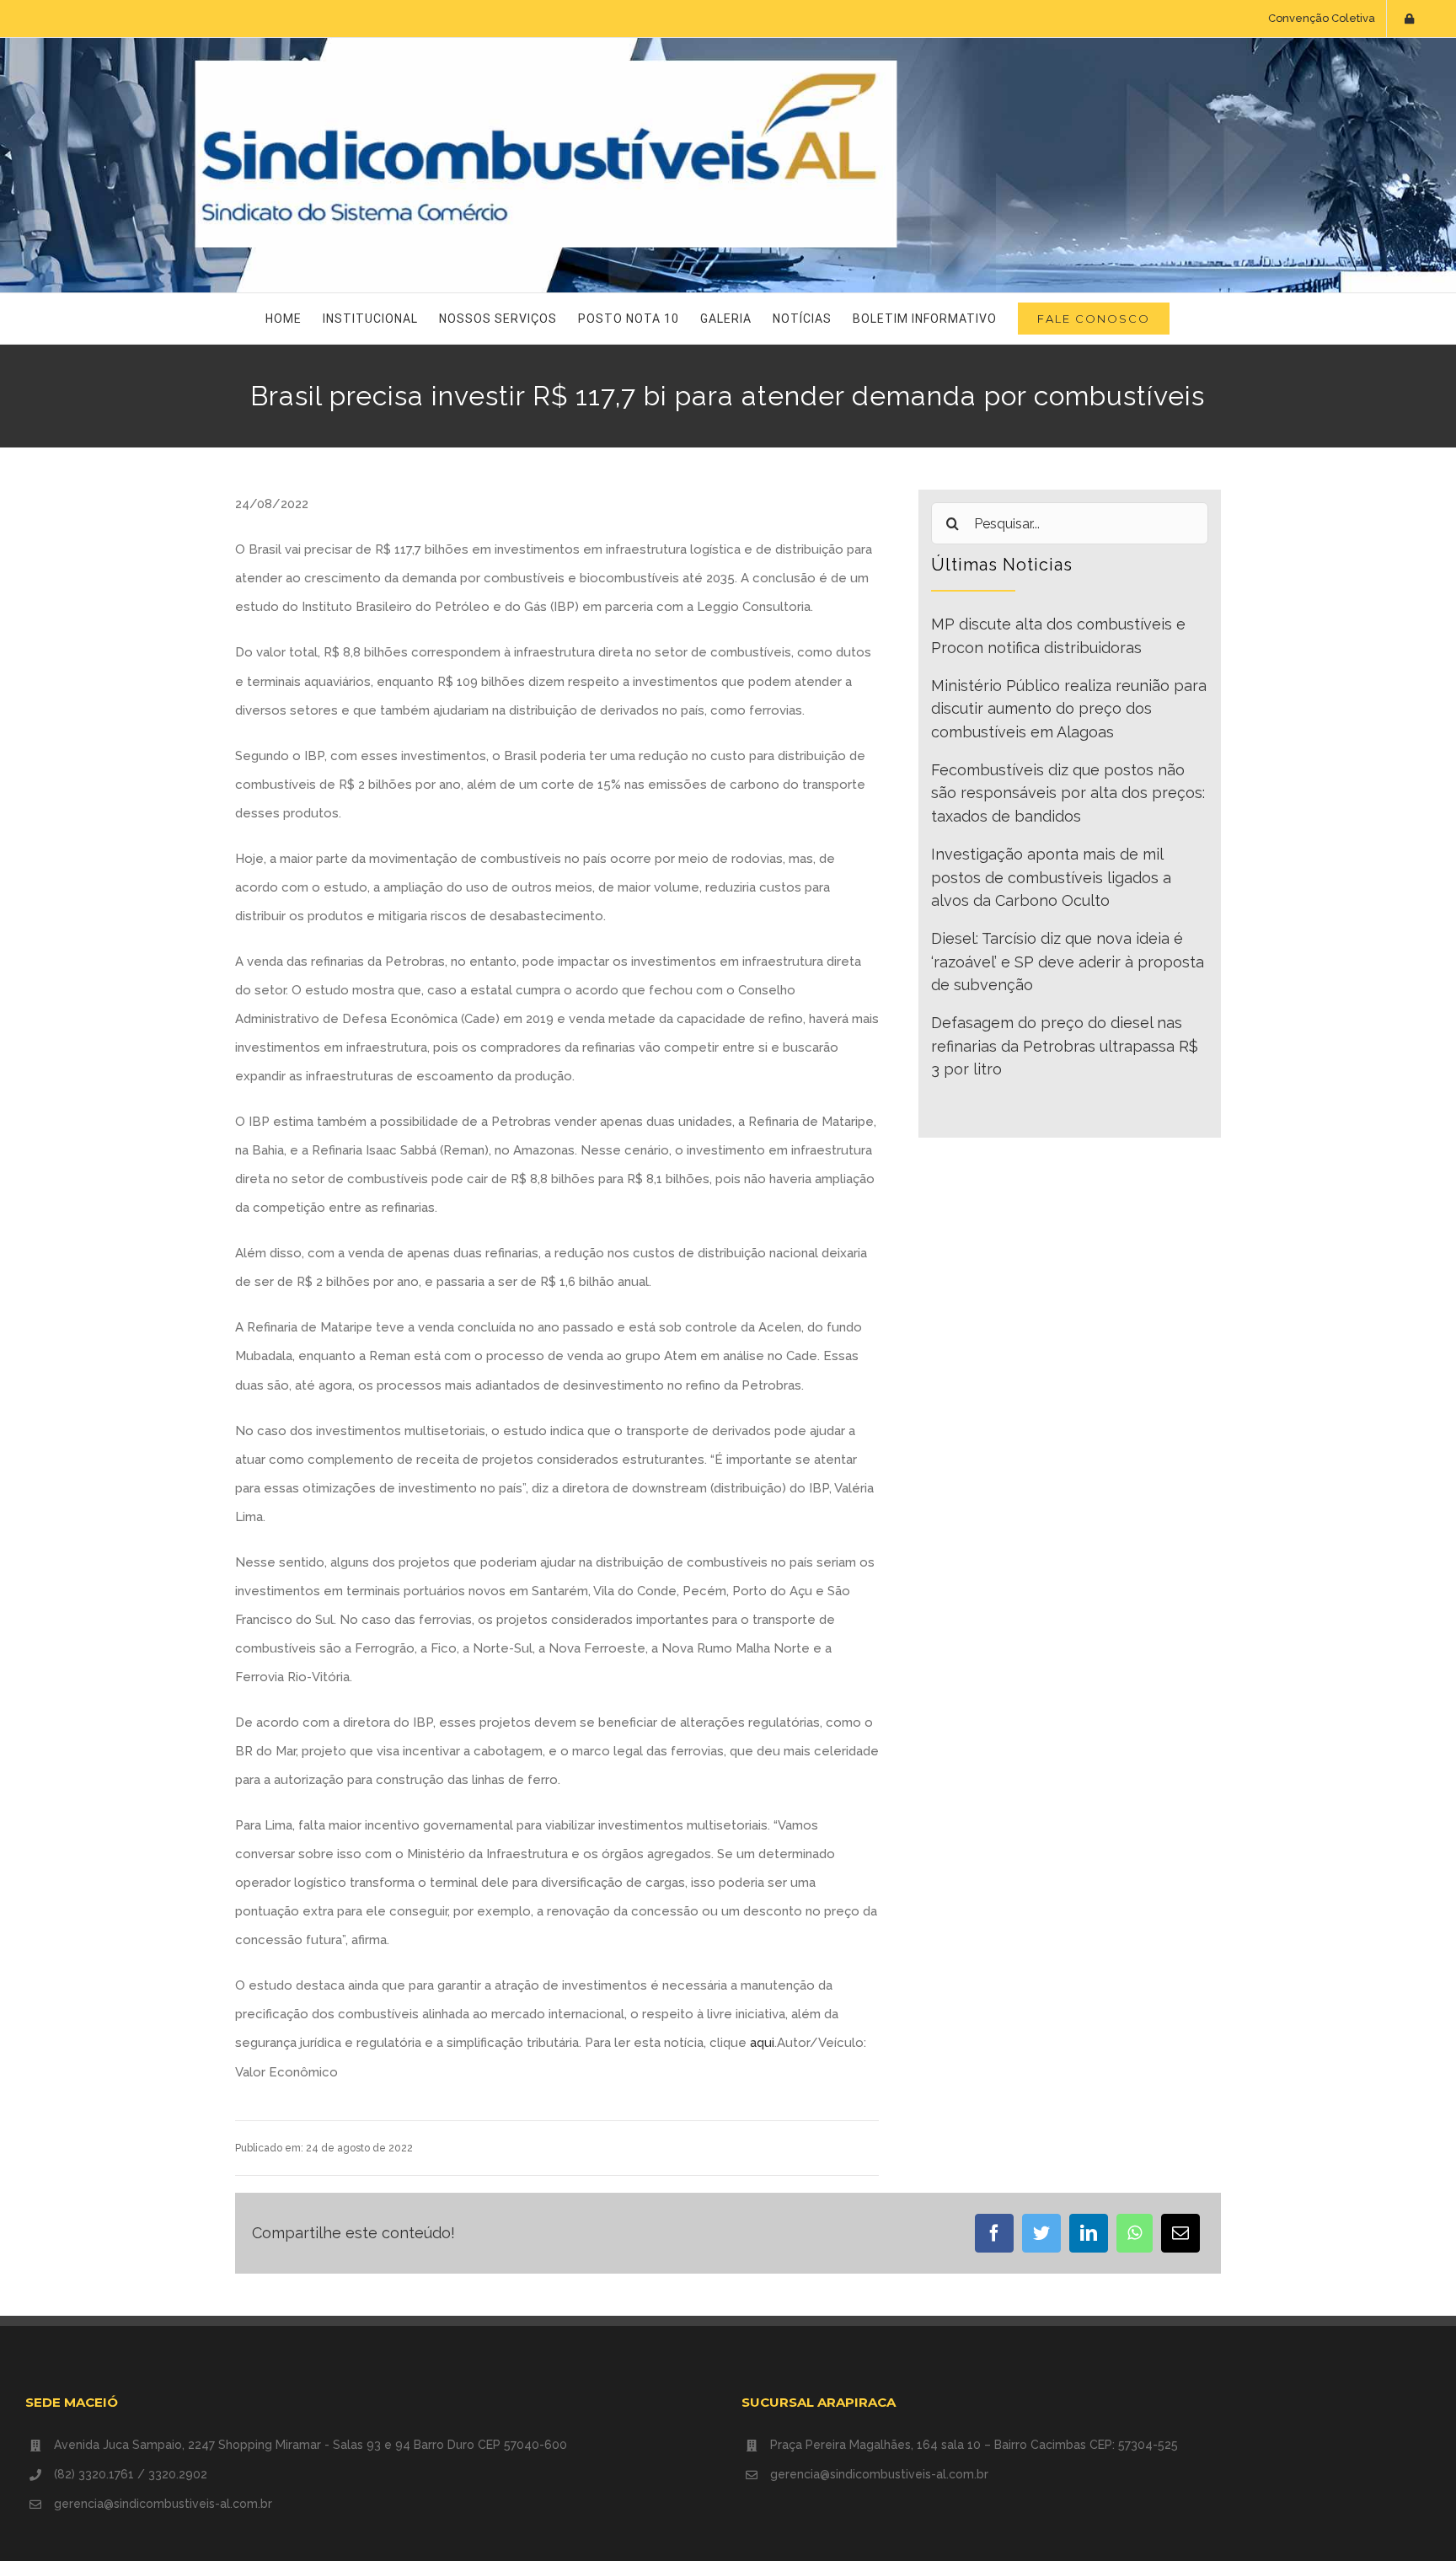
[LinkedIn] (1089, 2233)
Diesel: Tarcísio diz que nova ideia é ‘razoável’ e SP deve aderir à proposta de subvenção (1068, 962)
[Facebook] (994, 2233)
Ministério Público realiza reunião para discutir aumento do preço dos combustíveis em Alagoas (1069, 709)
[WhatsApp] (1135, 2233)
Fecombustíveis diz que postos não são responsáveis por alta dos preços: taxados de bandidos (1068, 793)
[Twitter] (1041, 2233)
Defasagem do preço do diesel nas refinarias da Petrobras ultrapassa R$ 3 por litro (1065, 1046)
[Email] (1180, 2233)
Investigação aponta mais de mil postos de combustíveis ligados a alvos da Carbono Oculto (1051, 877)
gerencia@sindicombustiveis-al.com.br (163, 2504)
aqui (762, 2043)
